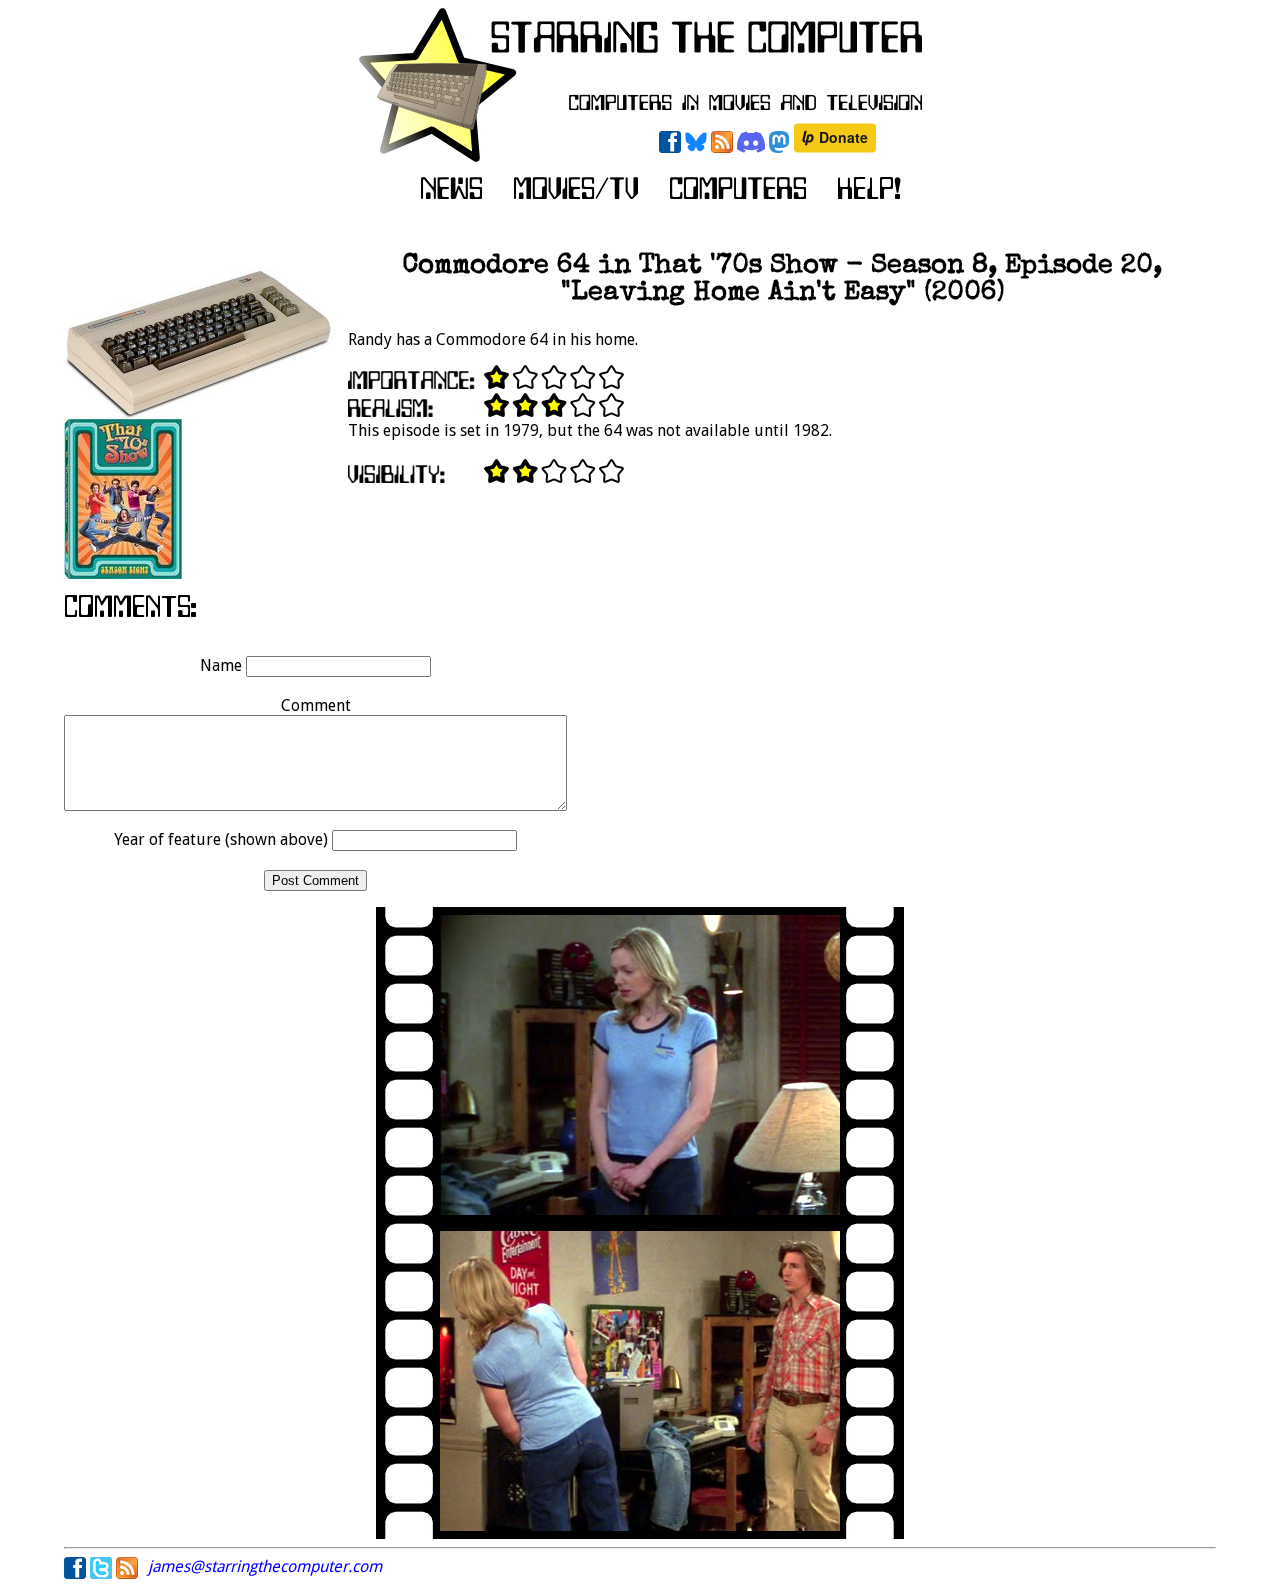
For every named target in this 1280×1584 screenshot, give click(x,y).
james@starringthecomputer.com (265, 1566)
